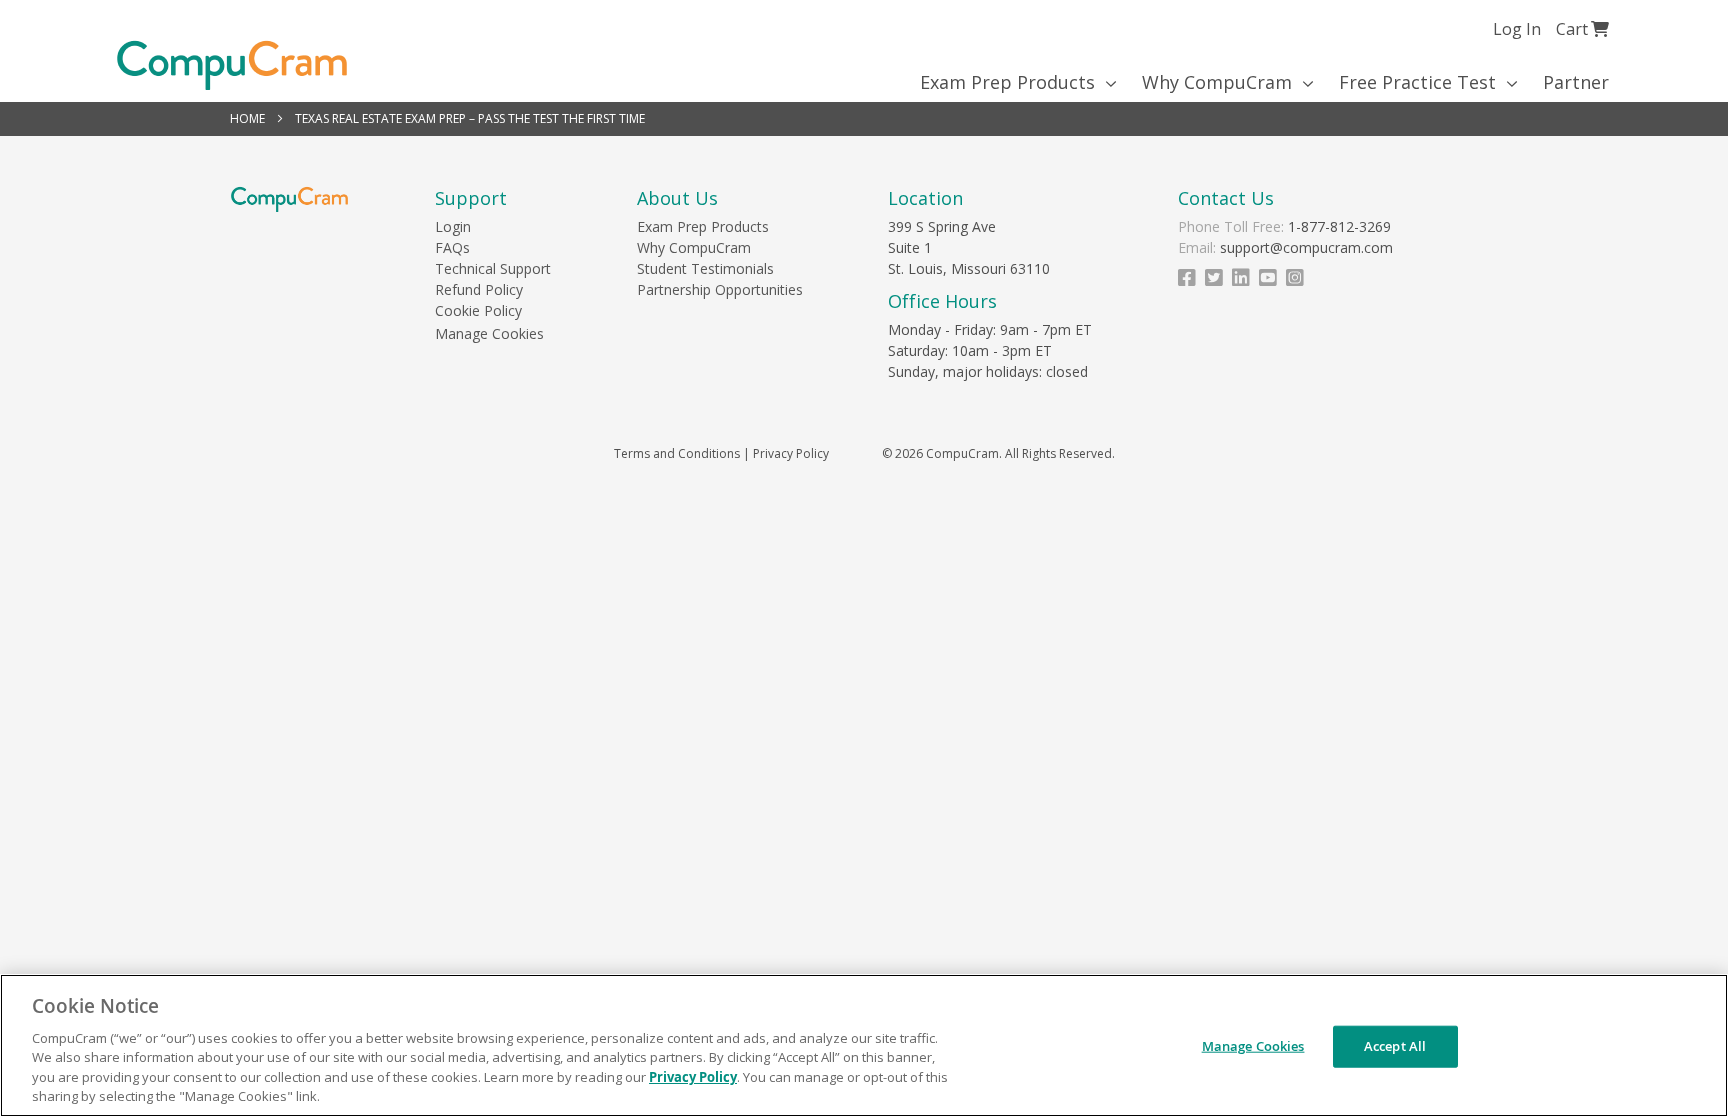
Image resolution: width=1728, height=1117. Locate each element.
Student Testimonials (705, 268)
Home (249, 118)
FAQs (452, 247)
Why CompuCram (694, 247)
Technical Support (493, 268)
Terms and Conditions (677, 453)
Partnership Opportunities (720, 289)
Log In (1517, 29)
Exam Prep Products (703, 226)
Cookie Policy (478, 310)
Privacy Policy (791, 453)
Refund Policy (479, 289)
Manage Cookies (489, 333)
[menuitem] (1011, 82)
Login (453, 226)
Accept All (1395, 1046)
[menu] (864, 82)
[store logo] (232, 65)
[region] (864, 1045)
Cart (1582, 28)
